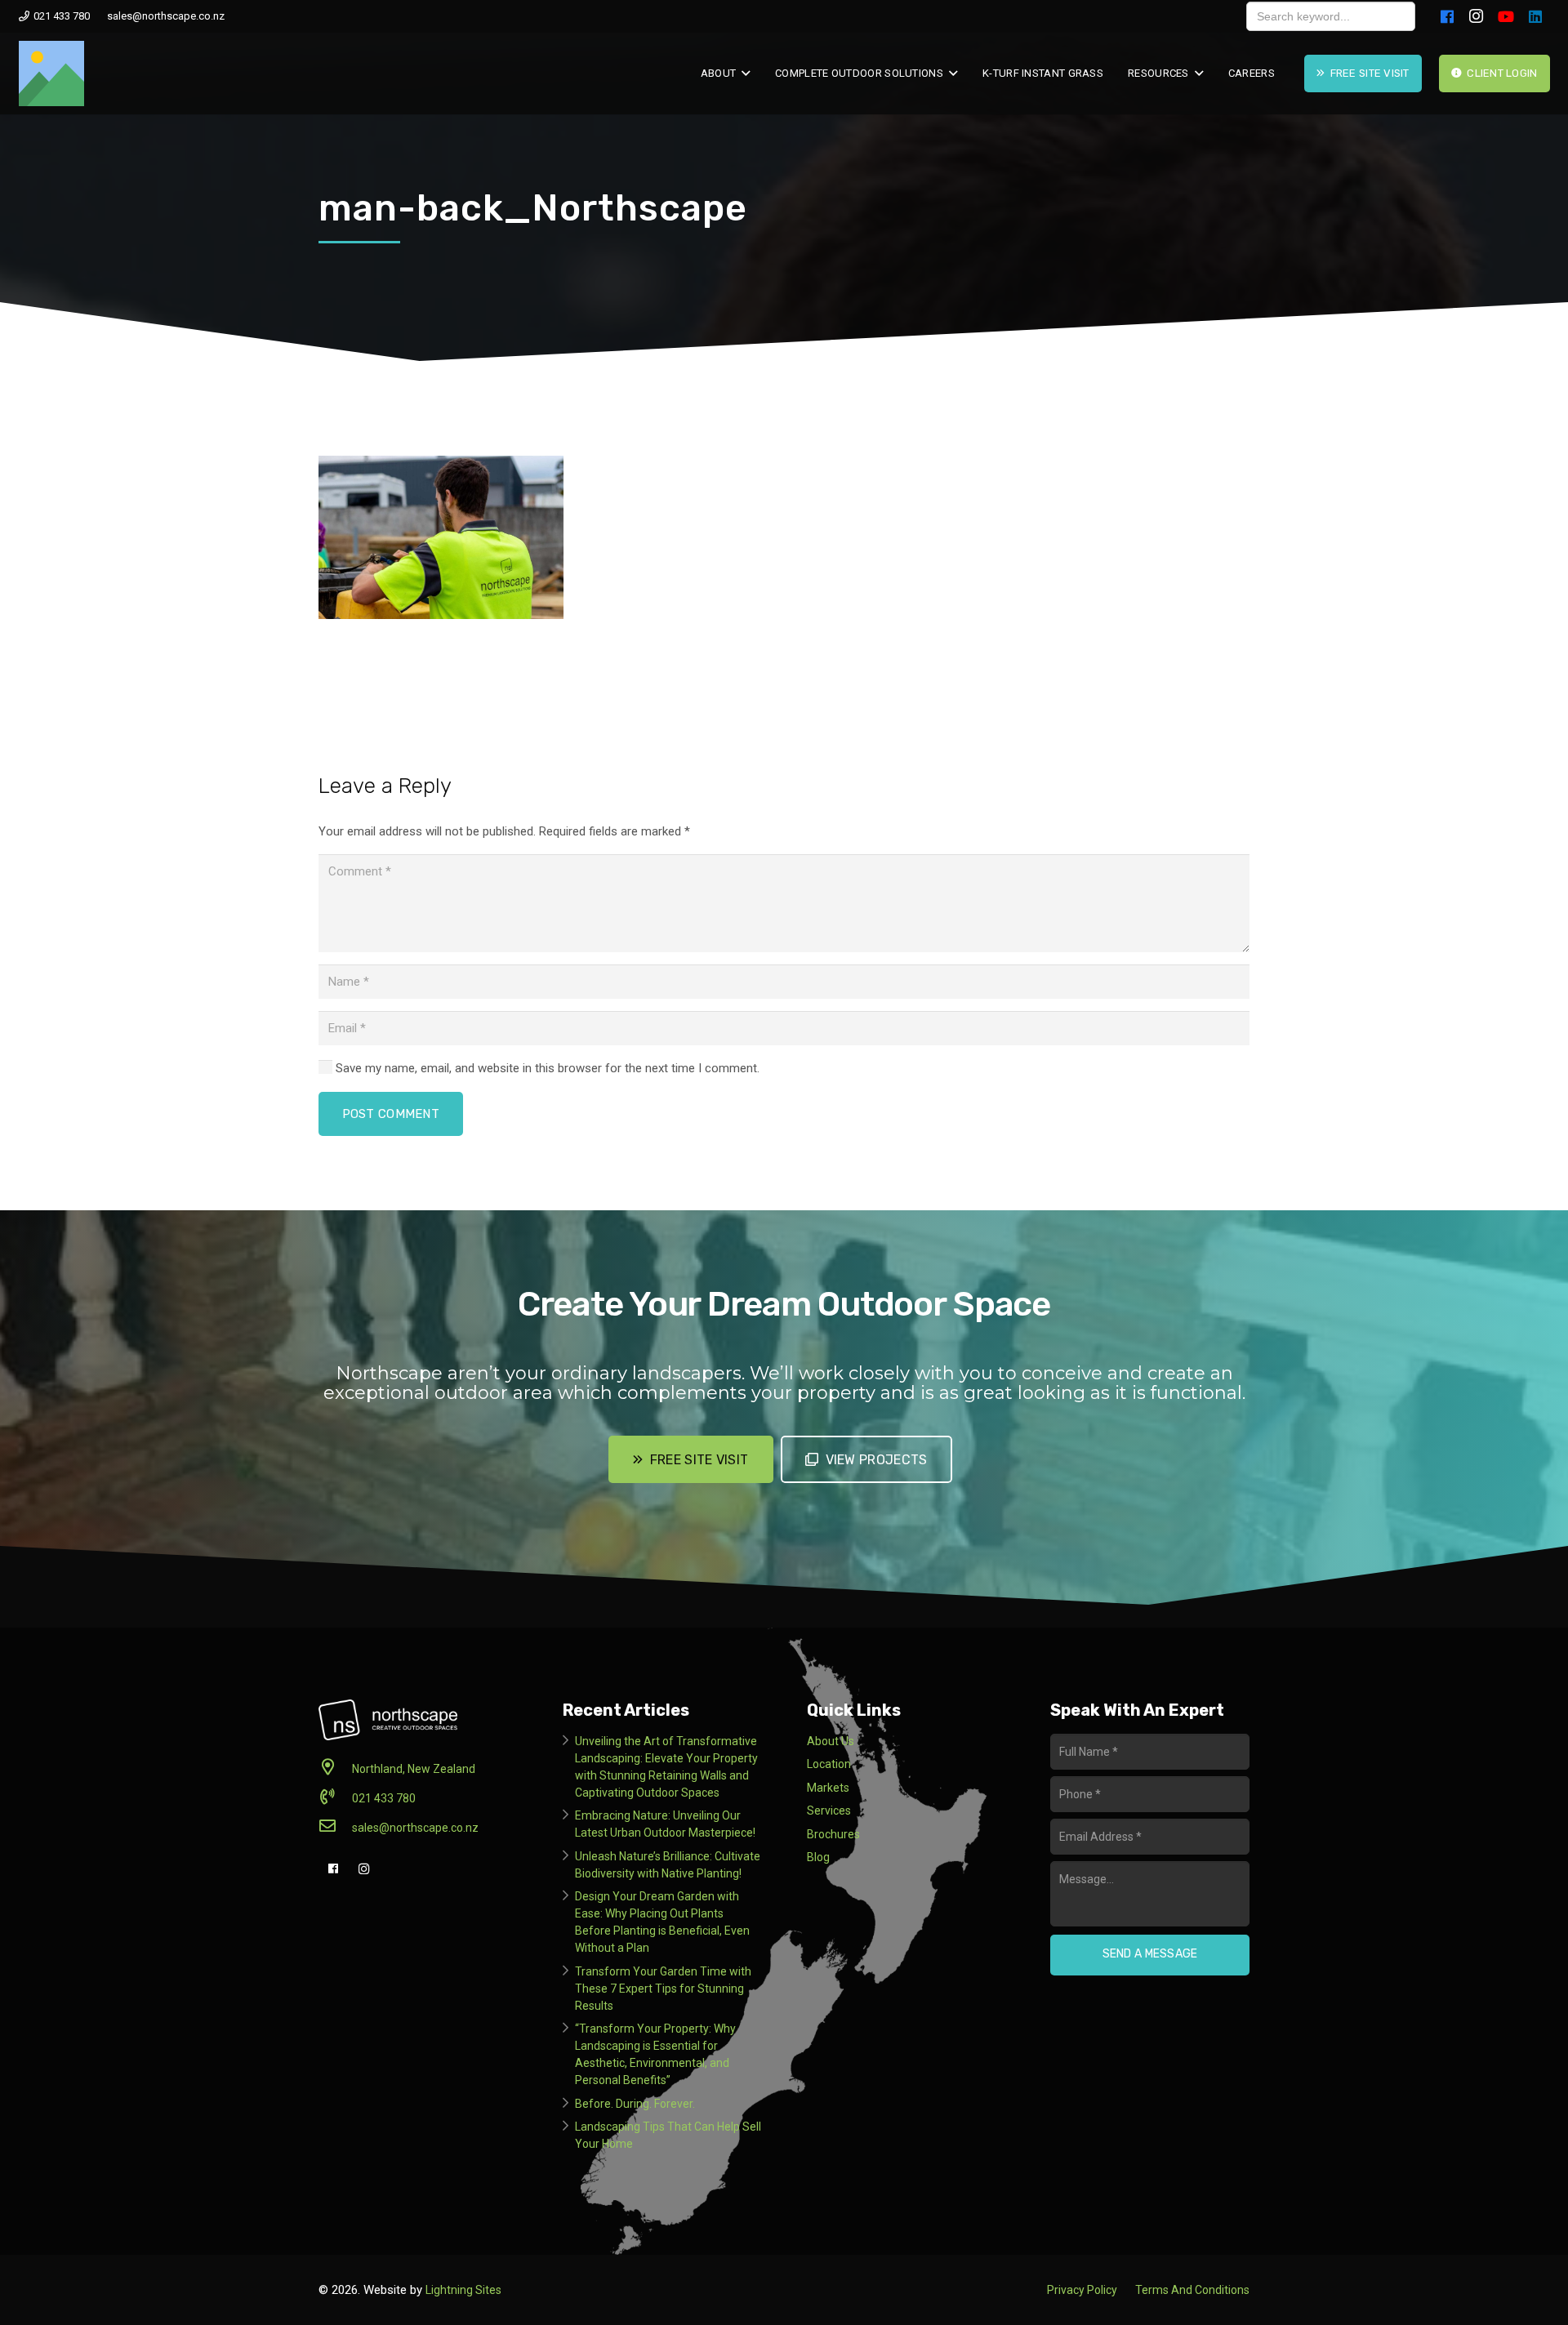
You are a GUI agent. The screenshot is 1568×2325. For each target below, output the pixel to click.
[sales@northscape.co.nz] (335, 1828)
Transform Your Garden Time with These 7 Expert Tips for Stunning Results (663, 1989)
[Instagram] (1477, 16)
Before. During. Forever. (635, 2104)
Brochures (833, 1834)
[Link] (51, 73)
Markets (828, 1788)
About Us (831, 1741)
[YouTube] (1506, 16)
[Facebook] (1447, 16)
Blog (818, 1857)
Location (829, 1764)
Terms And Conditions (1192, 2290)
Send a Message (1150, 1954)
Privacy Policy (1082, 2290)
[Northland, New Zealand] (335, 1769)
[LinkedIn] (1535, 16)
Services (829, 1811)
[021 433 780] (335, 1798)
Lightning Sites (463, 2290)
